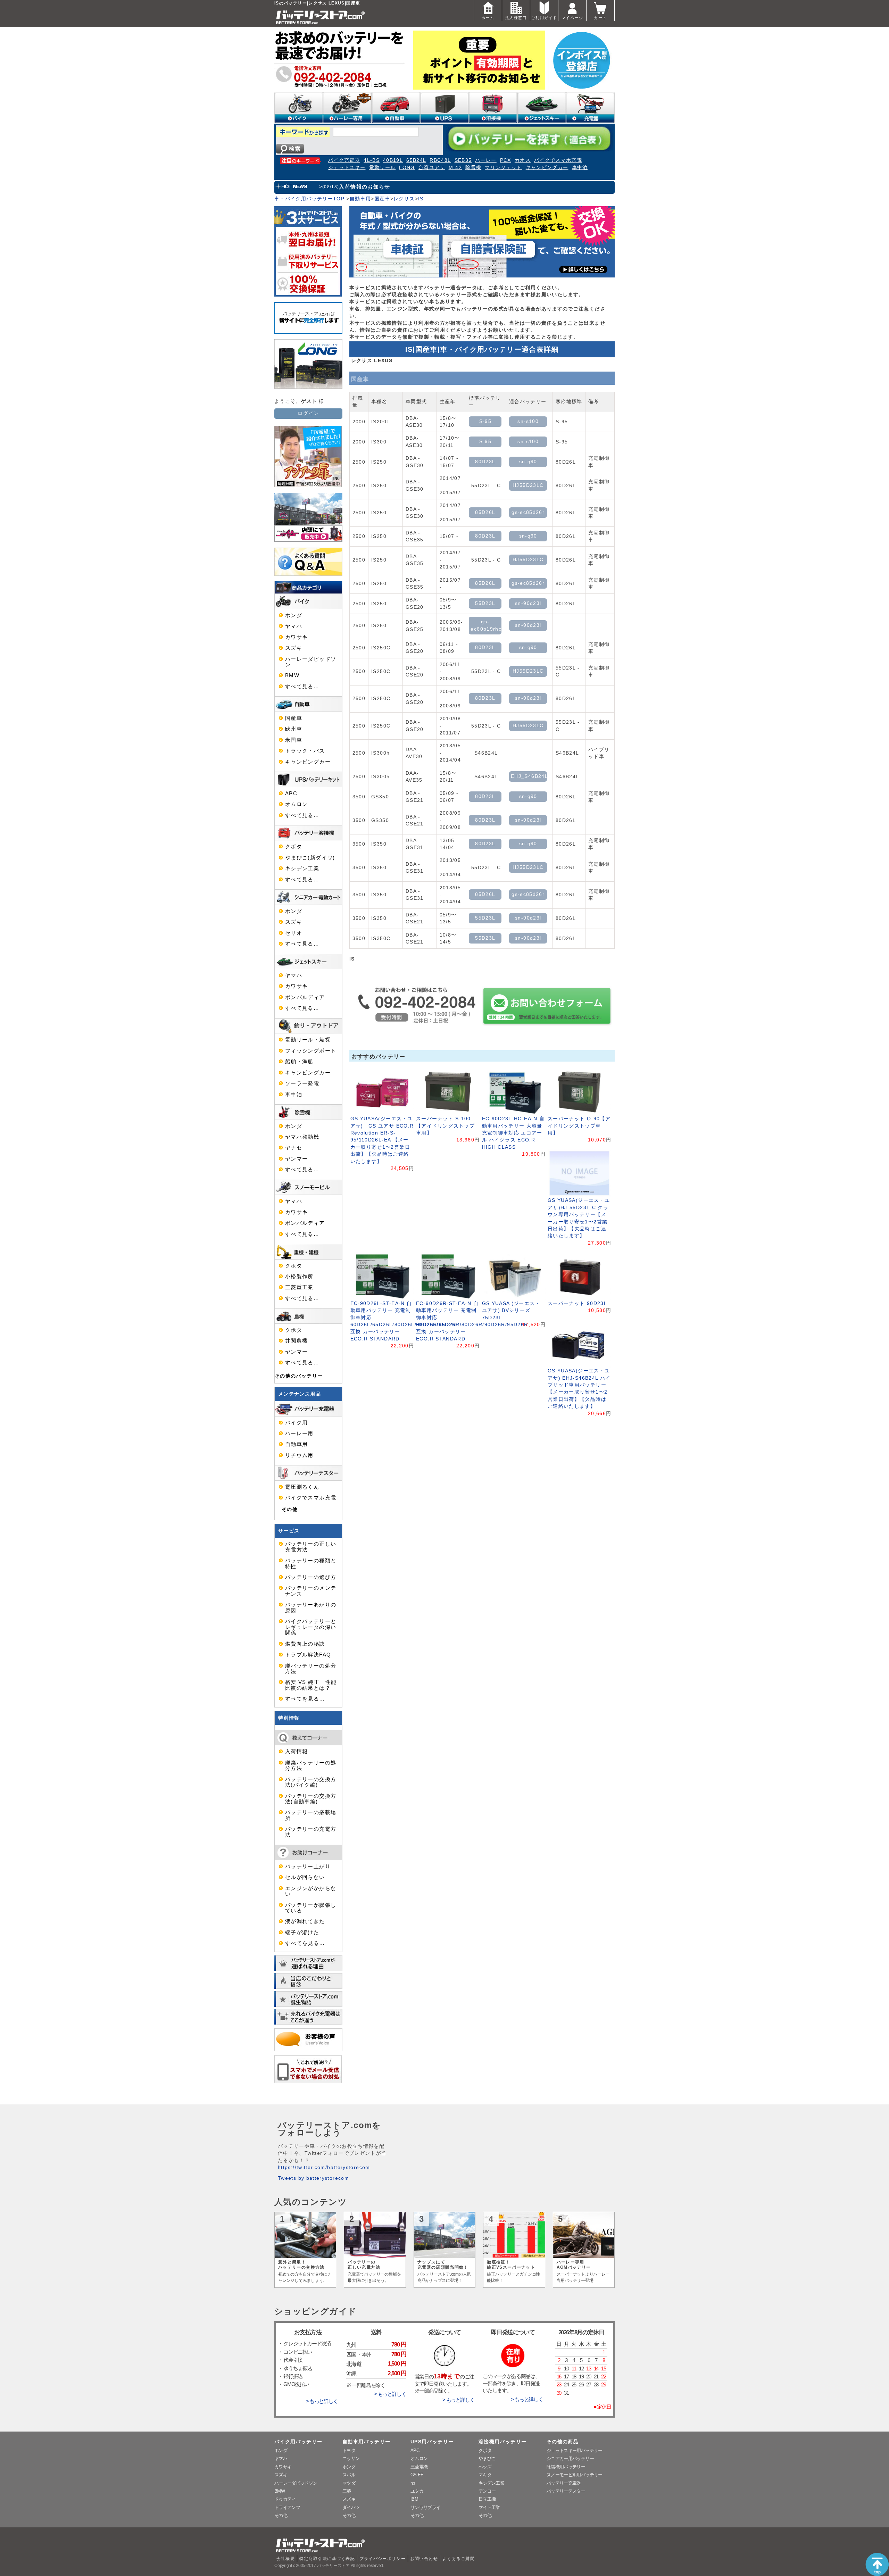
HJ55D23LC (528, 485)
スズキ (294, 648)
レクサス (404, 199)
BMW (292, 675)
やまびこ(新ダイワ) (310, 858)
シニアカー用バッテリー (570, 2458)
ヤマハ (294, 626)
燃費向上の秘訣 (305, 1644)
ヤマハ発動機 (302, 1137)
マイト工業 (489, 2507)
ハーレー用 (299, 1434)
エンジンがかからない (311, 1891)
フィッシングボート (311, 1051)
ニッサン (351, 2458)
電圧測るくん (302, 1487)
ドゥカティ (285, 2499)
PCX (506, 160)
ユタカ (417, 2491)
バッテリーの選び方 (311, 1577)
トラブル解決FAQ (308, 1655)
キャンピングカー (547, 168)
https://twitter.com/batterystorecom (324, 2167)
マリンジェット (504, 168)
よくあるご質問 (458, 2559)
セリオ (294, 933)
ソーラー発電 (302, 1083)
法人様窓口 (516, 18)
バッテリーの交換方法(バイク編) (311, 1782)
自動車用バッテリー (366, 2442)
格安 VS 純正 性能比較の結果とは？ (311, 1685)
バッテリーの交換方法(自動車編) (311, 1799)
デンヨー (487, 2491)
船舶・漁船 (299, 1062)
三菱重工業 (299, 1287)
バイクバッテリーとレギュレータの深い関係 (311, 1627)
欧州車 (294, 729)
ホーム (488, 18)
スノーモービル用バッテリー (575, 2475)
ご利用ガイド (544, 18)
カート (600, 18)
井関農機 (296, 1341)
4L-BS (372, 160)
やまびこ (487, 2458)
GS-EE (417, 2475)
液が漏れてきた (305, 1921)
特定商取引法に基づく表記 (327, 2559)
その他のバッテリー (299, 1376)
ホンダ (294, 615)
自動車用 (360, 199)
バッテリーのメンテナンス (311, 1591)
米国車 (294, 740)
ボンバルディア (305, 997)
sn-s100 (528, 421)
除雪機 (473, 168)
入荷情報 (296, 1752)
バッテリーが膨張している (311, 1908)
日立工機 (487, 2499)
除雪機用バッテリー (566, 2467)
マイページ (572, 18)
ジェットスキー (347, 168)
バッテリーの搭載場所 (311, 1815)
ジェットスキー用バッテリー (575, 2450)
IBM (414, 2499)
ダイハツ (351, 2507)
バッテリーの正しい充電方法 (311, 1547)
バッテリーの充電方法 (311, 1832)
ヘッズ (485, 2467)
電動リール (383, 168)
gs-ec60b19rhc (486, 625)
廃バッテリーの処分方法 (311, 1669)
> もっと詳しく (322, 2401)
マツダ (349, 2483)
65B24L (416, 160)
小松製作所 (299, 1277)
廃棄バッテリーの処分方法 (311, 1765)
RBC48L (440, 160)
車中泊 (580, 168)
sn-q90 (528, 462)
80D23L (485, 462)
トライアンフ (287, 2507)
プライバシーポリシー (383, 2559)
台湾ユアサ (432, 168)
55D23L (485, 603)
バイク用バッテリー (298, 2442)
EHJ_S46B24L (529, 776)
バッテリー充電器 (564, 2483)
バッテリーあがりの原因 (311, 1607)
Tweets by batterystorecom (313, 2178)
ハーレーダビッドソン (311, 662)
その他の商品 (563, 2442)
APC (291, 793)
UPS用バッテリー (432, 2442)
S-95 (485, 421)
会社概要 (286, 2559)
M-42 (455, 168)
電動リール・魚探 (308, 1040)
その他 (290, 1509)
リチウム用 (299, 1455)
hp (413, 2483)
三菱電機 (419, 2467)
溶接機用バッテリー (502, 2442)
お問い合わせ (424, 2559)
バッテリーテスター (566, 2491)
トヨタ (349, 2450)
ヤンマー (296, 1159)
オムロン (296, 804)
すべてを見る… (305, 1699)
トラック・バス (305, 751)
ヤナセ (294, 1148)
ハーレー (486, 160)
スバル (349, 2475)
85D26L (485, 512)
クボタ (294, 847)
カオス (523, 160)
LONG (407, 168)
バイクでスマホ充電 (558, 160)
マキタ (485, 2475)
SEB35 (463, 160)
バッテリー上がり (308, 1867)
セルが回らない (305, 1877)
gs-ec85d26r (528, 512)
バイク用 (296, 1423)
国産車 (382, 199)
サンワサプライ (425, 2507)
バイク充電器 (344, 160)
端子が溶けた (302, 1933)
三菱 (347, 2491)
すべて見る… (302, 687)
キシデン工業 (302, 869)
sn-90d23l (528, 603)
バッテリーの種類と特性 (311, 1563)
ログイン (308, 413)
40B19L (393, 160)
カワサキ (296, 637)
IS (421, 199)
